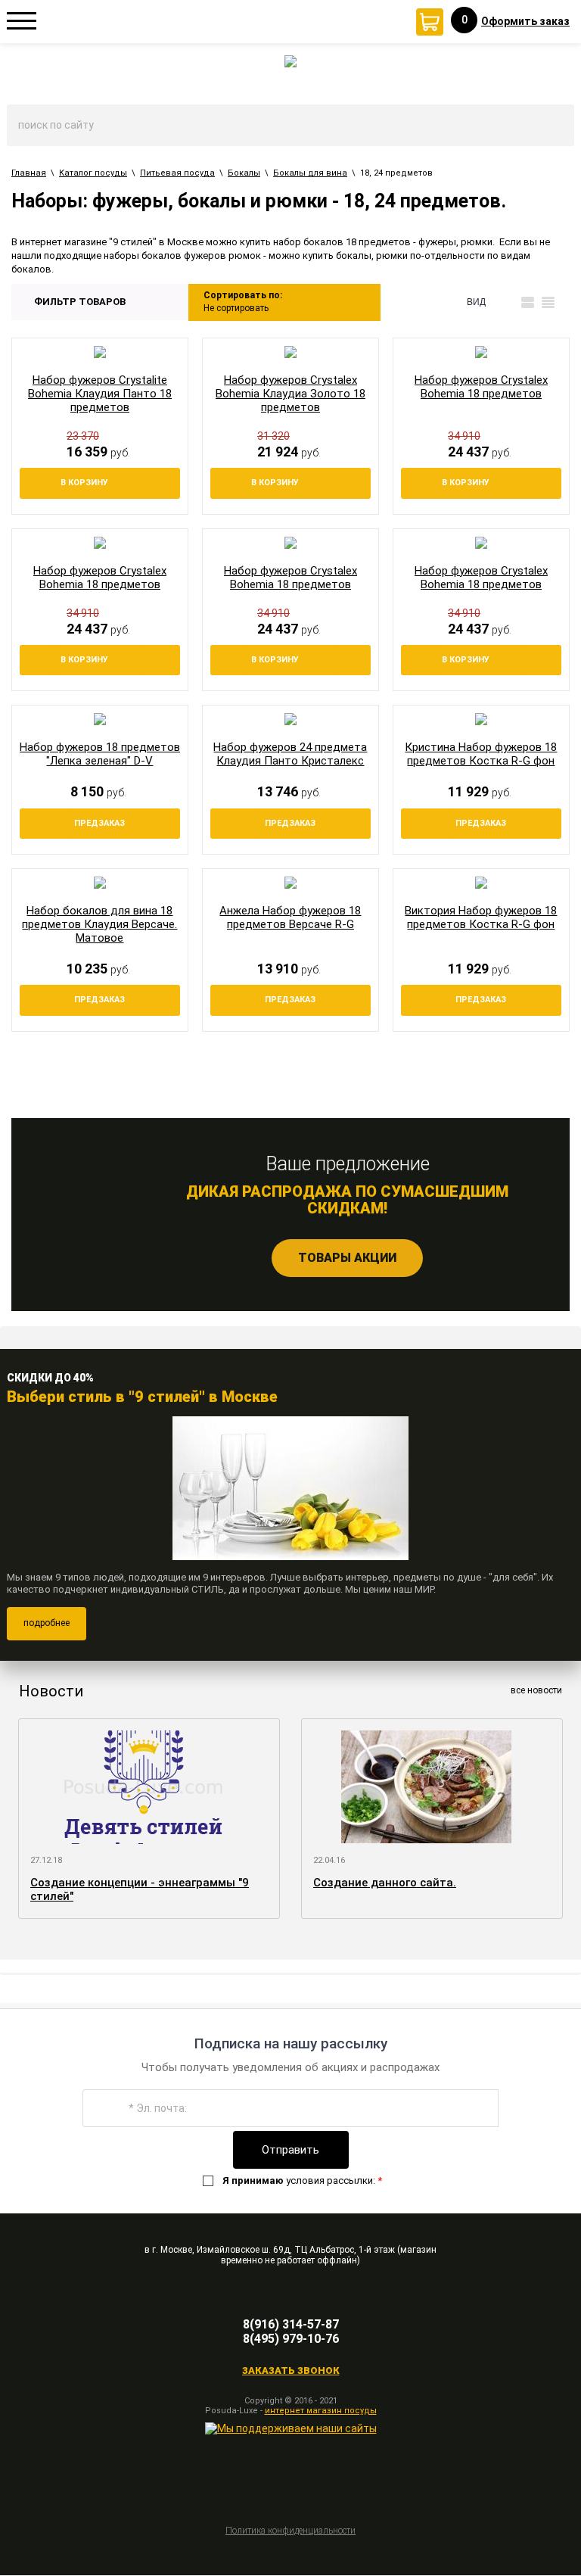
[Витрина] (507, 302)
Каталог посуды (93, 173)
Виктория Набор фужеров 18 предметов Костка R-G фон (481, 917)
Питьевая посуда (177, 173)
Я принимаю (253, 2180)
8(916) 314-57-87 (291, 2324)
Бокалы (244, 173)
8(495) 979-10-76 (291, 2339)
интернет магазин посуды (321, 2411)
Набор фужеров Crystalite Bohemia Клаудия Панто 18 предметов (100, 394)
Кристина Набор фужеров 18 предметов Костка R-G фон (481, 754)
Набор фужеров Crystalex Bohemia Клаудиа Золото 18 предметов (290, 394)
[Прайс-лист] (548, 302)
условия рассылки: (302, 2180)
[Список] (528, 302)
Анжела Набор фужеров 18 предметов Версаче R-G (290, 917)
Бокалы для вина (310, 173)
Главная (29, 173)
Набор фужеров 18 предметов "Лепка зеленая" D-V (100, 754)
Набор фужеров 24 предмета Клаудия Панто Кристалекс (290, 754)
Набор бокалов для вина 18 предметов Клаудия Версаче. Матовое (99, 924)
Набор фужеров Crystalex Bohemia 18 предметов (481, 387)
